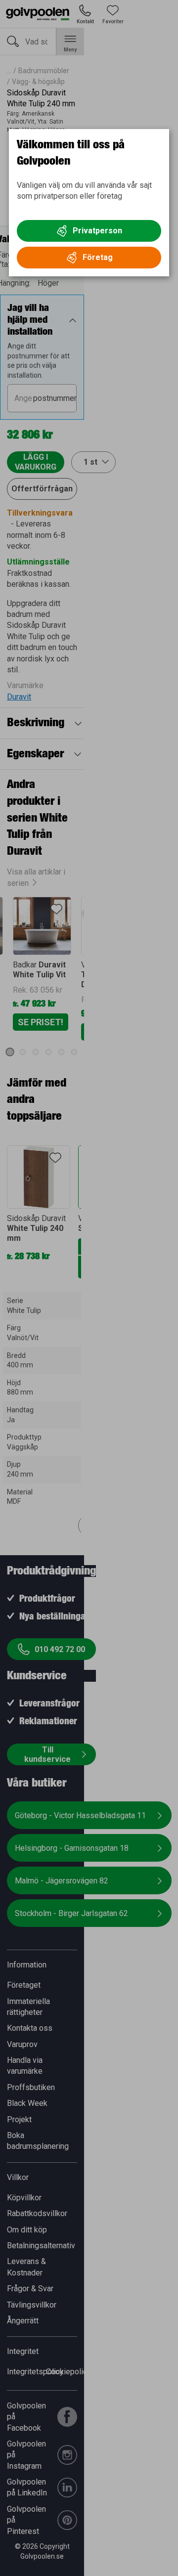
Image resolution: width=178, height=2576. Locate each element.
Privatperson (97, 231)
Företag (98, 257)
